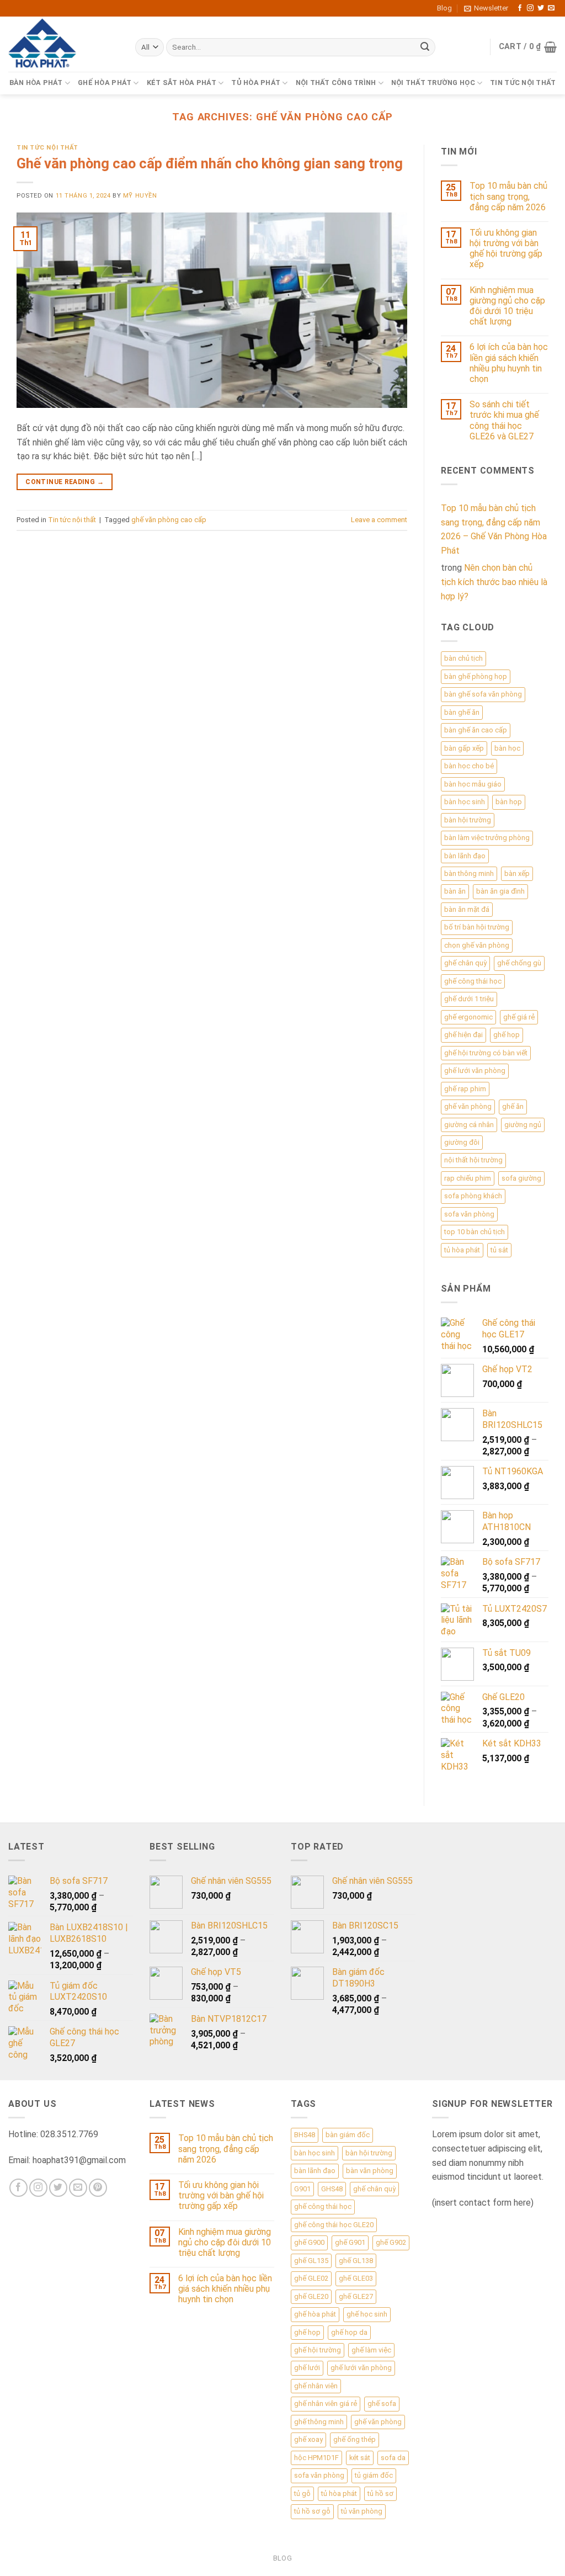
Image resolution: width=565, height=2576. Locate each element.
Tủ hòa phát (256, 83)
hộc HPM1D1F (316, 2458)
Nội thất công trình (336, 83)
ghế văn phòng (468, 1106)
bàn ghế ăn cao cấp (476, 730)
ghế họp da (349, 2332)
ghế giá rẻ (519, 1017)
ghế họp (507, 1035)
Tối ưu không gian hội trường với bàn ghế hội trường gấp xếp (506, 249)
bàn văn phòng (370, 2171)
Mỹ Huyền (140, 196)
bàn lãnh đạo (465, 856)
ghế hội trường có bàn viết (486, 1053)
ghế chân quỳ (465, 963)
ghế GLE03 (356, 2278)
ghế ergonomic (468, 1017)
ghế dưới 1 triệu (469, 999)
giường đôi (462, 1142)
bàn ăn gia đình (500, 891)
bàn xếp (517, 873)
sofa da (393, 2458)
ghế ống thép (355, 2439)
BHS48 (305, 2135)
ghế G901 (350, 2242)
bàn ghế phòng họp (476, 676)
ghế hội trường (318, 2350)
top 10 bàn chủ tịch (475, 1232)
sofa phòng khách (473, 1196)
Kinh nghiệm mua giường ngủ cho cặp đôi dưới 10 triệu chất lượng (507, 306)
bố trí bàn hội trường (477, 927)
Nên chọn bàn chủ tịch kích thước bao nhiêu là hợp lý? (494, 582)
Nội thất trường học (433, 83)
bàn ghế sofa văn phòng (483, 694)
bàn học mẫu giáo (473, 784)
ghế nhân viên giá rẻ (326, 2404)
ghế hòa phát (315, 2314)
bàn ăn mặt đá (467, 909)
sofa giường (521, 1178)
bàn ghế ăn (462, 712)
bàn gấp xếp (464, 748)
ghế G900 (309, 2242)
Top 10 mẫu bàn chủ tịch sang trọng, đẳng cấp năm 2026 (508, 196)
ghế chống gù (519, 963)
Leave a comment (379, 520)
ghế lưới (307, 2368)
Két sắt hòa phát (182, 83)
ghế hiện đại (463, 1035)
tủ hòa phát (462, 1250)
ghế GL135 (311, 2261)
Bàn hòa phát (36, 83)
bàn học (507, 748)
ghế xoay (308, 2439)
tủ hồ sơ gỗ (312, 2511)
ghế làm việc (371, 2350)
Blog (444, 8)
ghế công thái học (473, 981)
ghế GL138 (356, 2261)
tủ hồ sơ (380, 2493)
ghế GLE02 (311, 2278)
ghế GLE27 (356, 2296)
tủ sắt (499, 1250)
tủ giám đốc (374, 2475)
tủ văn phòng (362, 2511)
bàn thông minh (469, 873)
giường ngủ (523, 1125)
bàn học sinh (465, 802)
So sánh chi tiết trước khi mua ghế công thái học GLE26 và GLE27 (504, 420)
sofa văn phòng (469, 1214)
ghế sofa (382, 2404)
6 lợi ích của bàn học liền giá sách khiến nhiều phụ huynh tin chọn (509, 363)
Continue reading (65, 482)
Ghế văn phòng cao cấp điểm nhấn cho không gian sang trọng (210, 163)
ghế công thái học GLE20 (334, 2225)
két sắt (360, 2458)
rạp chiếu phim (468, 1178)
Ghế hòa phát (105, 83)
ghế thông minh (319, 2422)
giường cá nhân (469, 1125)
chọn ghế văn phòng (477, 945)
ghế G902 (391, 2242)
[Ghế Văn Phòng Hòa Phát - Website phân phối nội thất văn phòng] (63, 44)
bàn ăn (455, 891)
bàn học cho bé (469, 766)
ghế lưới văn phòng (475, 1071)
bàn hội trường (468, 820)
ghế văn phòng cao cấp (169, 520)
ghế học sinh (367, 2314)
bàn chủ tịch (463, 658)
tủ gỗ (302, 2493)
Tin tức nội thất (523, 83)
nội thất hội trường (473, 1160)
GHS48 (332, 2189)
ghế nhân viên (316, 2386)
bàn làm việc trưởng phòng (487, 838)
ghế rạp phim (465, 1089)
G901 (302, 2189)
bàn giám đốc (348, 2135)
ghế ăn (513, 1106)
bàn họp (509, 802)
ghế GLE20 (311, 2296)
